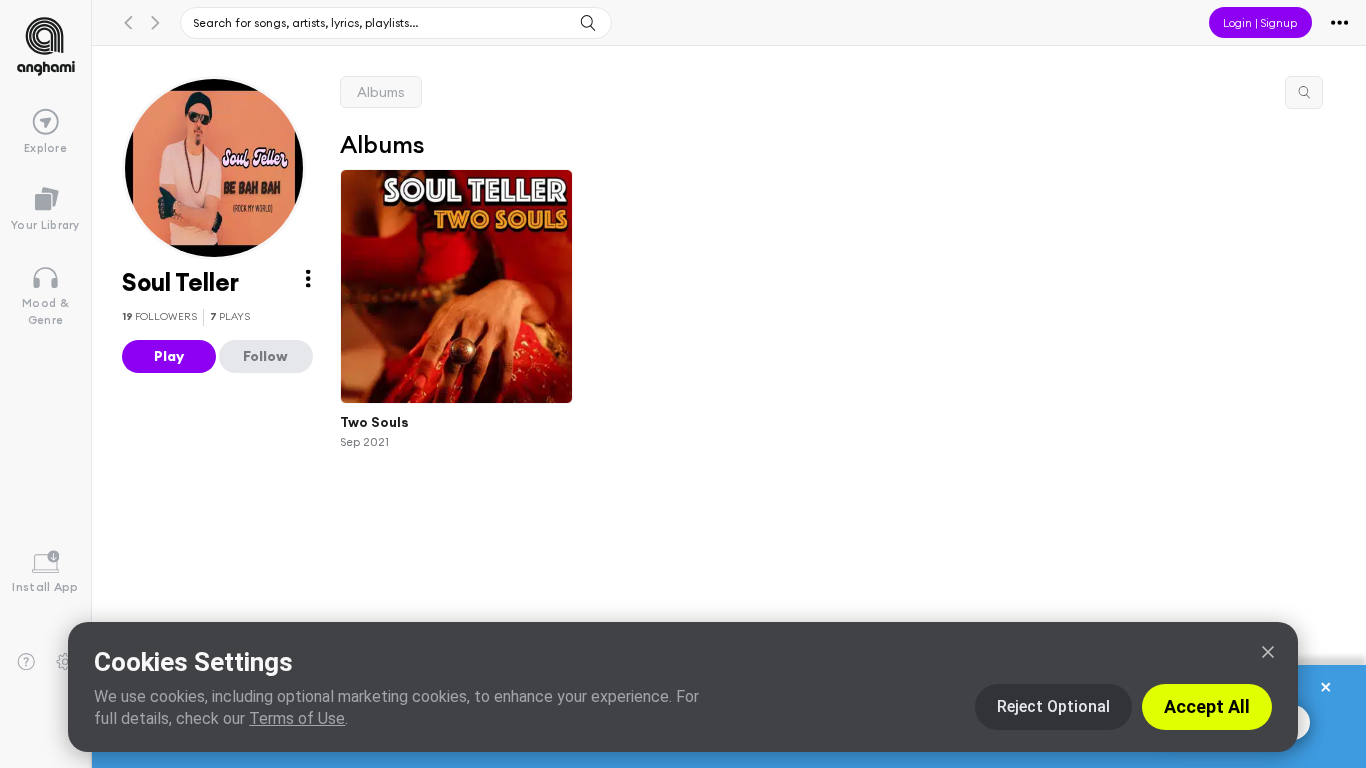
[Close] (1268, 652)
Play (169, 356)
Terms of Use (297, 718)
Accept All (1207, 706)
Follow (265, 356)
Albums (381, 92)
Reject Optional (1053, 706)
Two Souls (374, 422)
